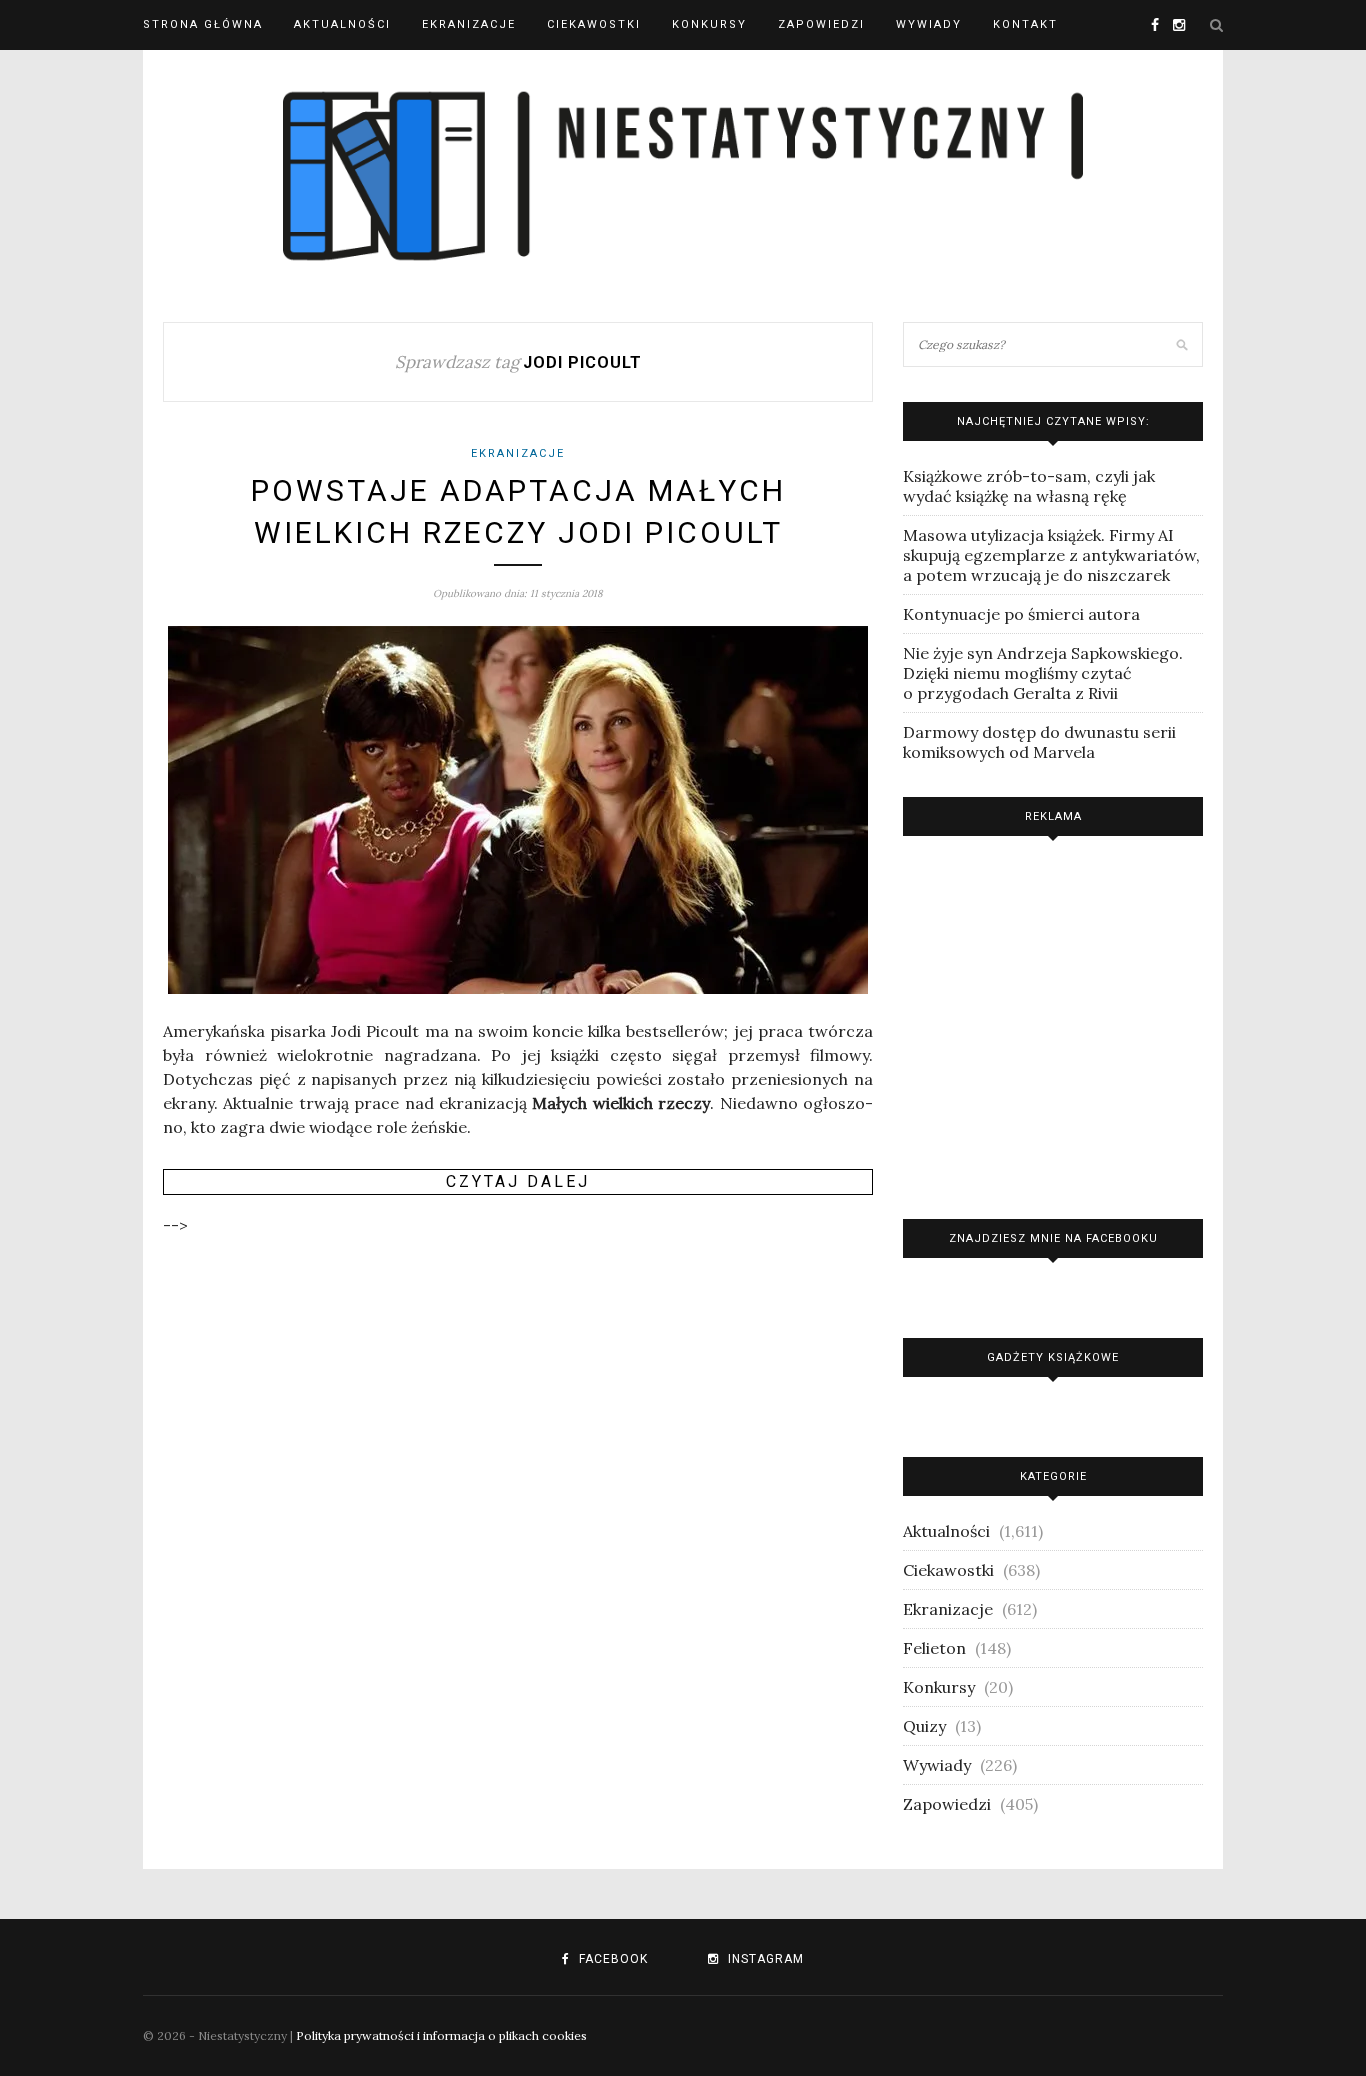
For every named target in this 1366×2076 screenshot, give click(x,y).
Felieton (934, 1648)
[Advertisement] (1053, 1022)
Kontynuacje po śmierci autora (1021, 614)
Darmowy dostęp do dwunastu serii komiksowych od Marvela (1039, 742)
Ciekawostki (594, 24)
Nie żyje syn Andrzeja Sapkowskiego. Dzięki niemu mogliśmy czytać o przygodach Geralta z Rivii (1043, 673)
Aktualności (342, 24)
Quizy (924, 1726)
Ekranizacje (469, 24)
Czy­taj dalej (518, 1181)
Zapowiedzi (821, 24)
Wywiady (929, 24)
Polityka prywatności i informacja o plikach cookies (441, 2035)
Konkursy (709, 24)
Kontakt (1025, 24)
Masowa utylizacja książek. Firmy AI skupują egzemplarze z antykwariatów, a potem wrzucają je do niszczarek (1051, 555)
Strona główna (203, 24)
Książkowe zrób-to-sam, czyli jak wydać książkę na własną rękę (1029, 486)
